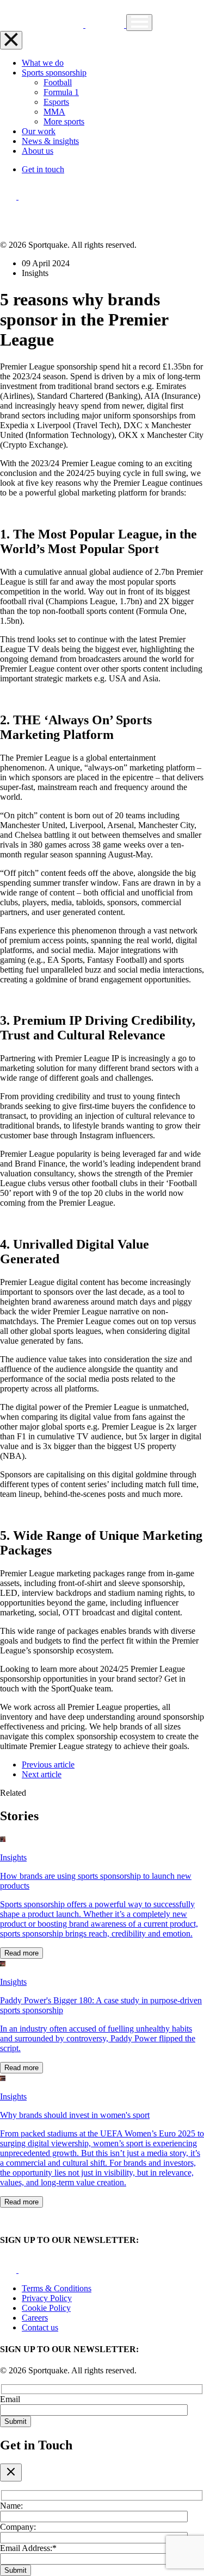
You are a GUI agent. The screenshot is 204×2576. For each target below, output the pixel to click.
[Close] (11, 2472)
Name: (11, 2506)
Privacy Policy (47, 2298)
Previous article (48, 1765)
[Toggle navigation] (139, 23)
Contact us (40, 2327)
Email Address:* (28, 2548)
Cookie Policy (46, 2308)
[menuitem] (58, 82)
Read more (21, 1953)
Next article (42, 1774)
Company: (18, 2527)
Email (10, 2399)
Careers (35, 2318)
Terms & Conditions (57, 2288)
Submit (16, 2421)
